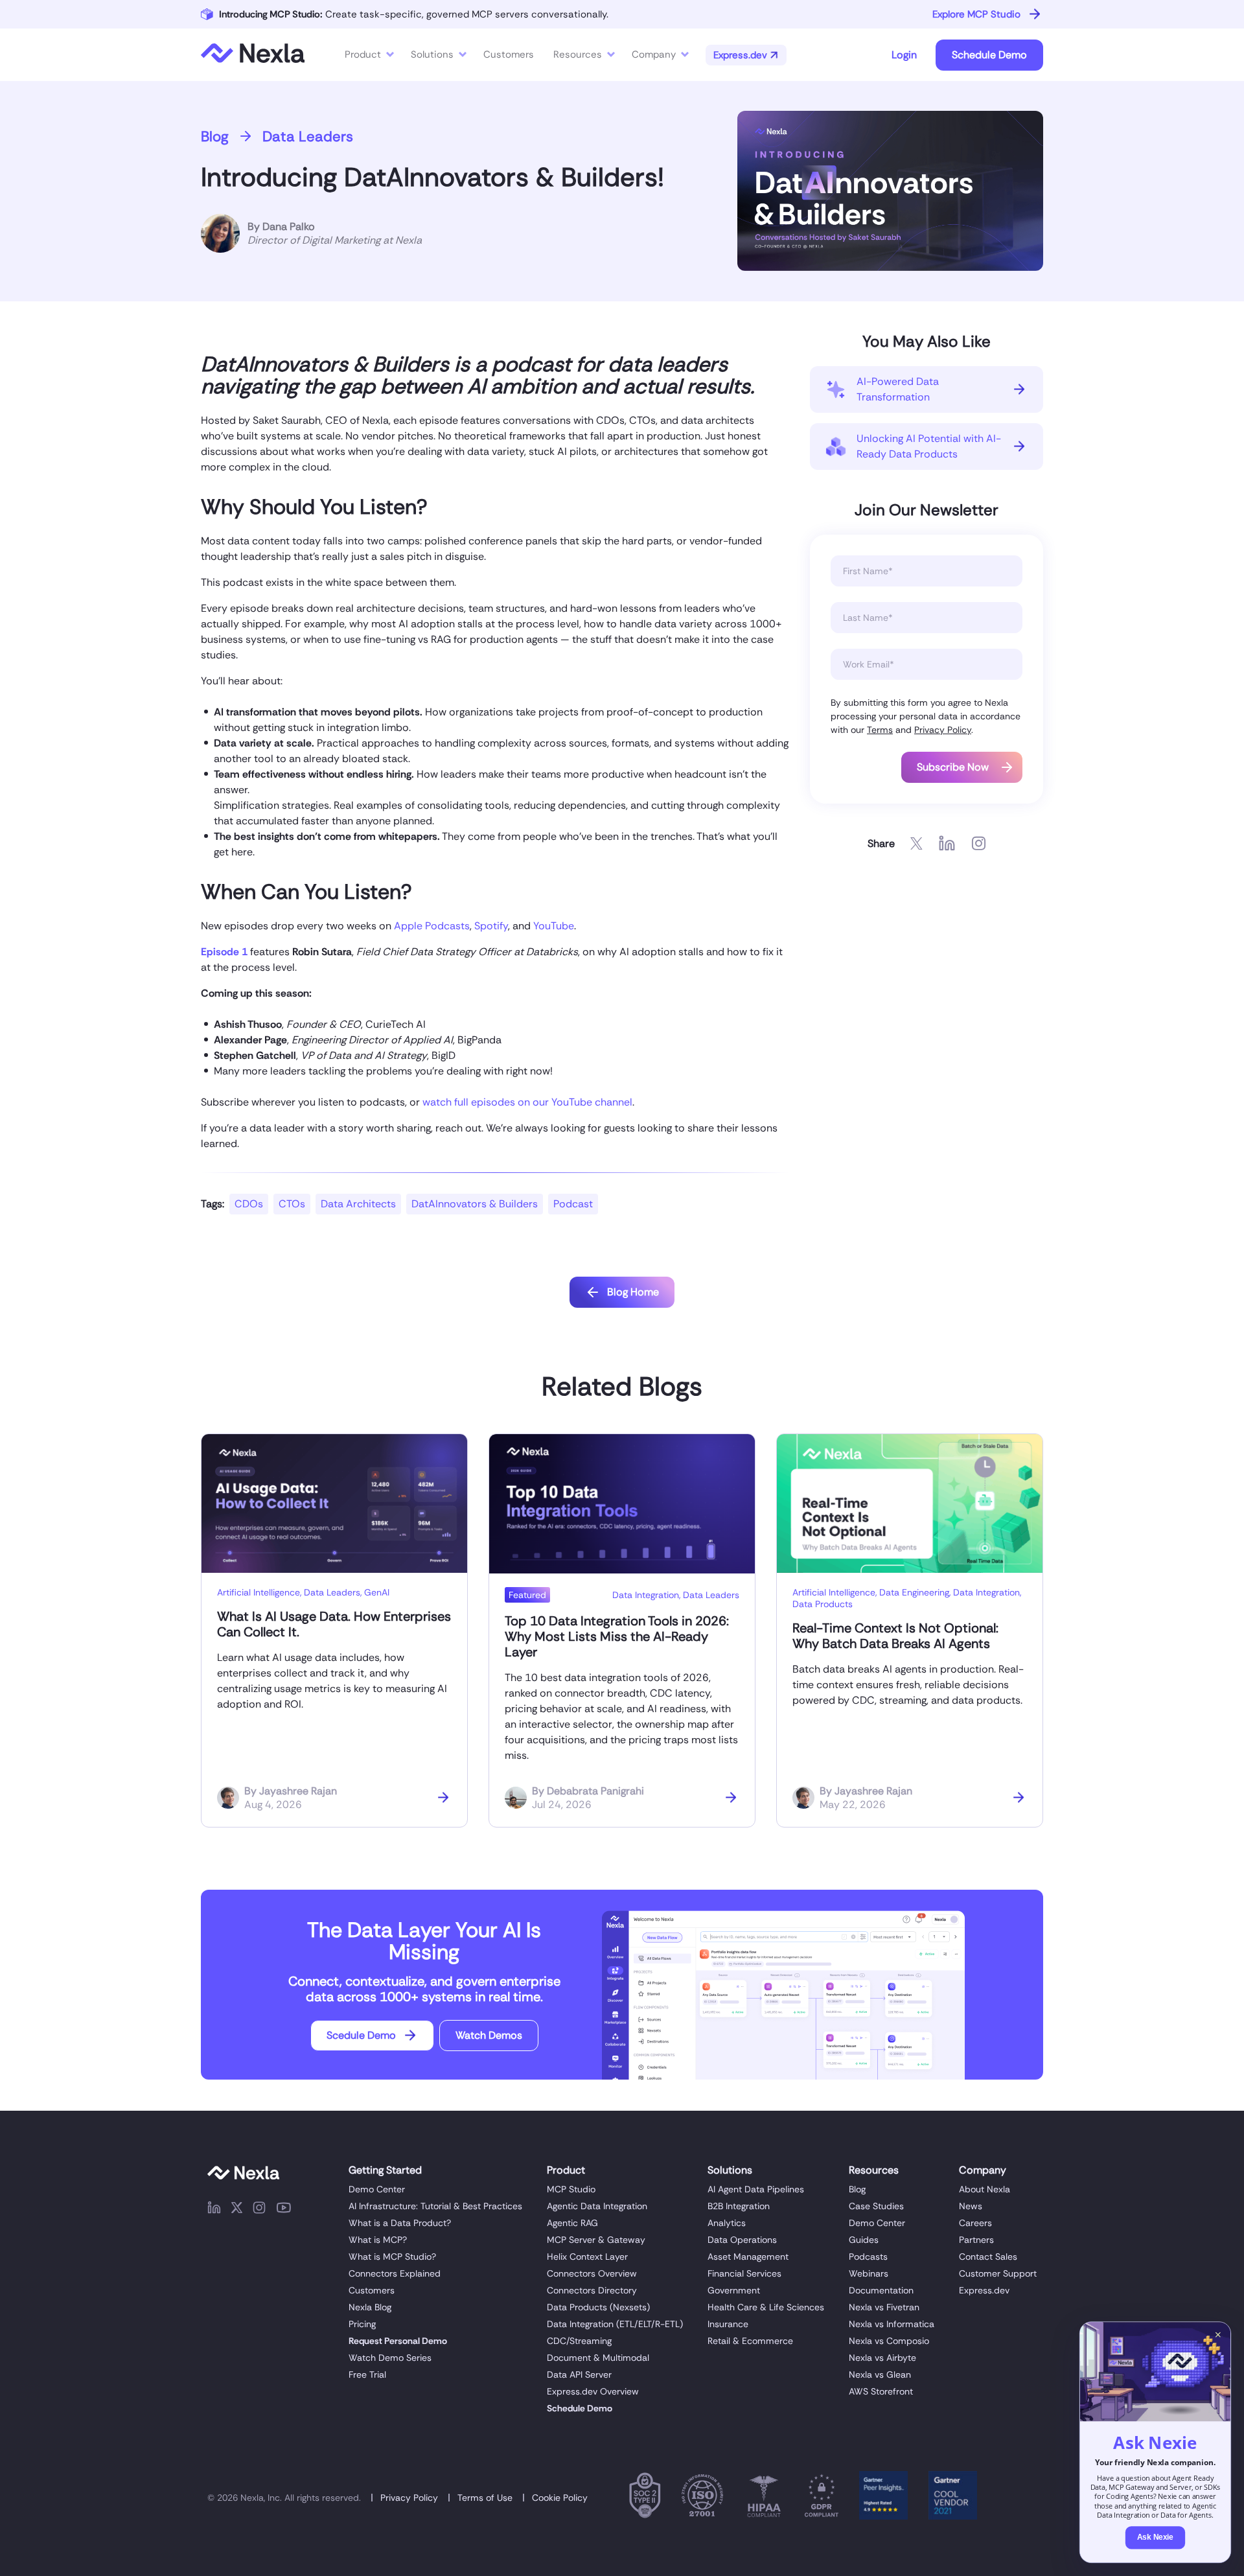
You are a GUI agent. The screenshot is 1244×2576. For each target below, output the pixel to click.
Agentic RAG (572, 2223)
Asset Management (748, 2257)
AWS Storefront (881, 2391)
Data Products (823, 1604)
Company (654, 54)
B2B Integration (739, 2206)
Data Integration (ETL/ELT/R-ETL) (615, 2324)
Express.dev (984, 2290)
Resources (578, 54)
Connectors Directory (592, 2290)
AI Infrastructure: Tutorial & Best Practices (435, 2206)
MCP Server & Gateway (596, 2240)
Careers (975, 2223)
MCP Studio (571, 2189)
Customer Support (998, 2273)
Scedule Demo (361, 2035)
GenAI (377, 1592)
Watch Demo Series (390, 2358)
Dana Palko (289, 226)
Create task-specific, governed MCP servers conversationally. (414, 14)
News (971, 2206)
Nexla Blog (370, 2307)
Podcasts (868, 2257)
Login (904, 55)
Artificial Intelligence (259, 1592)
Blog (215, 136)
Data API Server (579, 2374)
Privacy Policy (943, 730)
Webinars (869, 2273)
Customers (372, 2290)
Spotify (491, 926)
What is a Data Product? (400, 2223)
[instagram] (259, 2210)
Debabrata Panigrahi (595, 1791)
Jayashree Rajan (298, 1791)
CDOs (249, 1204)
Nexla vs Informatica (892, 2324)
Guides (864, 2240)
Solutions (432, 54)
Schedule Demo (989, 55)
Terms (880, 730)
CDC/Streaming (579, 2341)
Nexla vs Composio (889, 2341)
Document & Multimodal (598, 2358)
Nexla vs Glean (880, 2374)
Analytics (727, 2223)
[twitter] (237, 2210)
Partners (976, 2240)
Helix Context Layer (587, 2257)
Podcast (573, 1204)
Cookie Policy (560, 2498)
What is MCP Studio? (392, 2257)
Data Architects (358, 1204)
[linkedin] (214, 2210)
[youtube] (284, 2210)
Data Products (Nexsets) (598, 2307)
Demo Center (377, 2189)
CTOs (292, 1204)
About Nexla (985, 2189)
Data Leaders (308, 136)
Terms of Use (485, 2498)
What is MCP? (378, 2240)
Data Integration (646, 1595)
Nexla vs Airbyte (882, 2358)
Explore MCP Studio (976, 14)
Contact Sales (988, 2257)
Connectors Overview (592, 2273)
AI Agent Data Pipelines (756, 2189)
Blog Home (633, 1292)
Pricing (362, 2324)
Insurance (728, 2324)
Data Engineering (914, 1592)
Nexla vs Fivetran (884, 2307)
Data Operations (742, 2240)
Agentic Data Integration (597, 2206)
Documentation (881, 2290)
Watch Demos (489, 2035)
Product (363, 54)
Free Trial (367, 2374)
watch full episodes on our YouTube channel (527, 1102)
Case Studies (876, 2206)
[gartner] (883, 2498)
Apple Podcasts (432, 926)
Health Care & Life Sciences (766, 2307)
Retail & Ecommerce (750, 2341)
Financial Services (744, 2273)
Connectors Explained (395, 2273)
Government (734, 2290)
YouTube (554, 926)
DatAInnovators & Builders (475, 1204)
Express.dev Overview (593, 2391)
